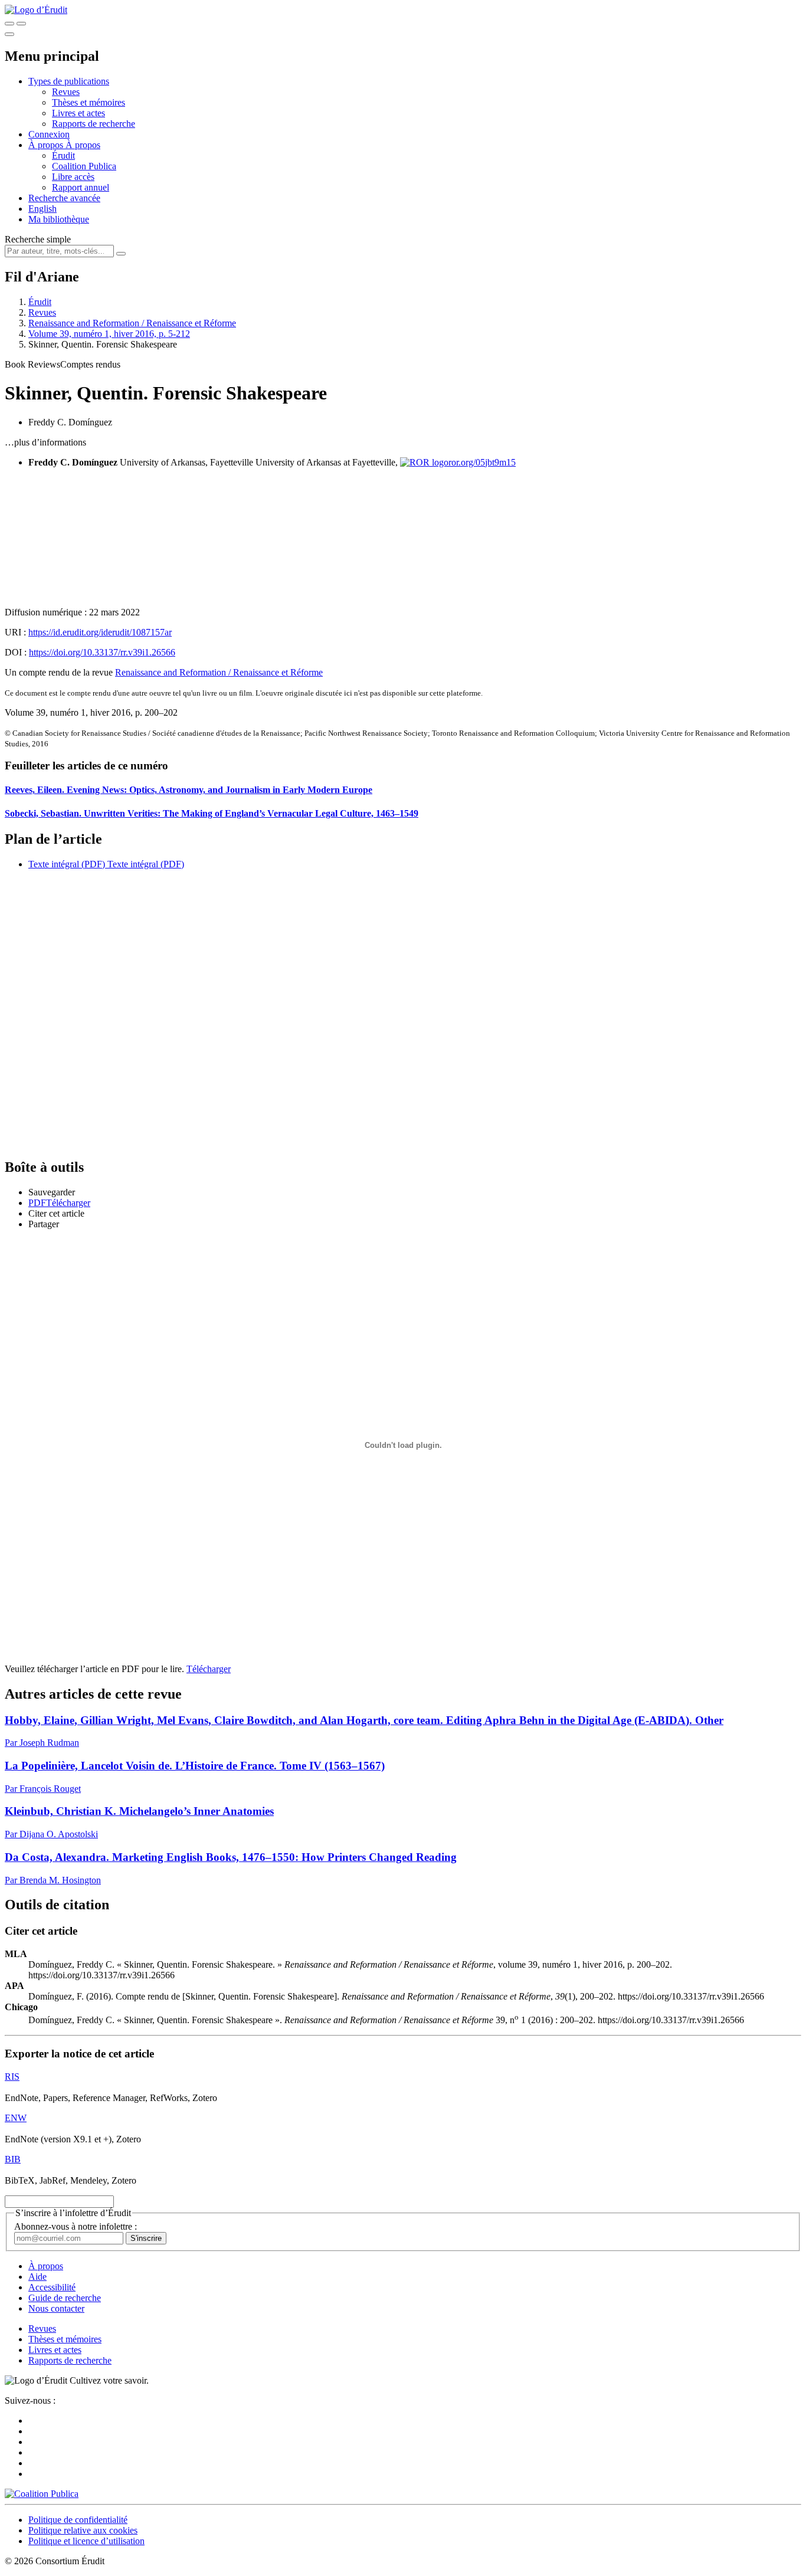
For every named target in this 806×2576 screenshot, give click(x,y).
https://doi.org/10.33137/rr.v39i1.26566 (102, 652)
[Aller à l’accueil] (36, 10)
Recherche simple (38, 239)
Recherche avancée (64, 198)
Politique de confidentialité (78, 2520)
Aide (37, 2277)
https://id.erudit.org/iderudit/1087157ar (100, 632)
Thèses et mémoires (89, 102)
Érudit (63, 155)
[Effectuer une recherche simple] (9, 24)
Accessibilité (52, 2287)
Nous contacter (56, 2308)
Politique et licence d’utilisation (86, 2541)
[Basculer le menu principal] (9, 34)
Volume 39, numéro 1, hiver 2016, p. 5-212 (109, 334)
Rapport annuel (81, 187)
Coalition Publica (84, 166)
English (42, 209)
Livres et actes (78, 113)
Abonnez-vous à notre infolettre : (76, 2226)
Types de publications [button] (69, 81)
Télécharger (209, 1669)
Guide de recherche (65, 2298)
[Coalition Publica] (42, 2494)
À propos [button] (47, 145)
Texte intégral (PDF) (67, 864)
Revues (66, 92)
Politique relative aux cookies (83, 2530)
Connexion (49, 134)
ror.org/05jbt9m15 (482, 462)
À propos (83, 145)
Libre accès (73, 177)
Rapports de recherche (94, 124)
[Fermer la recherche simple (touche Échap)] (21, 24)
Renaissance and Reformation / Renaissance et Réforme (132, 323)
